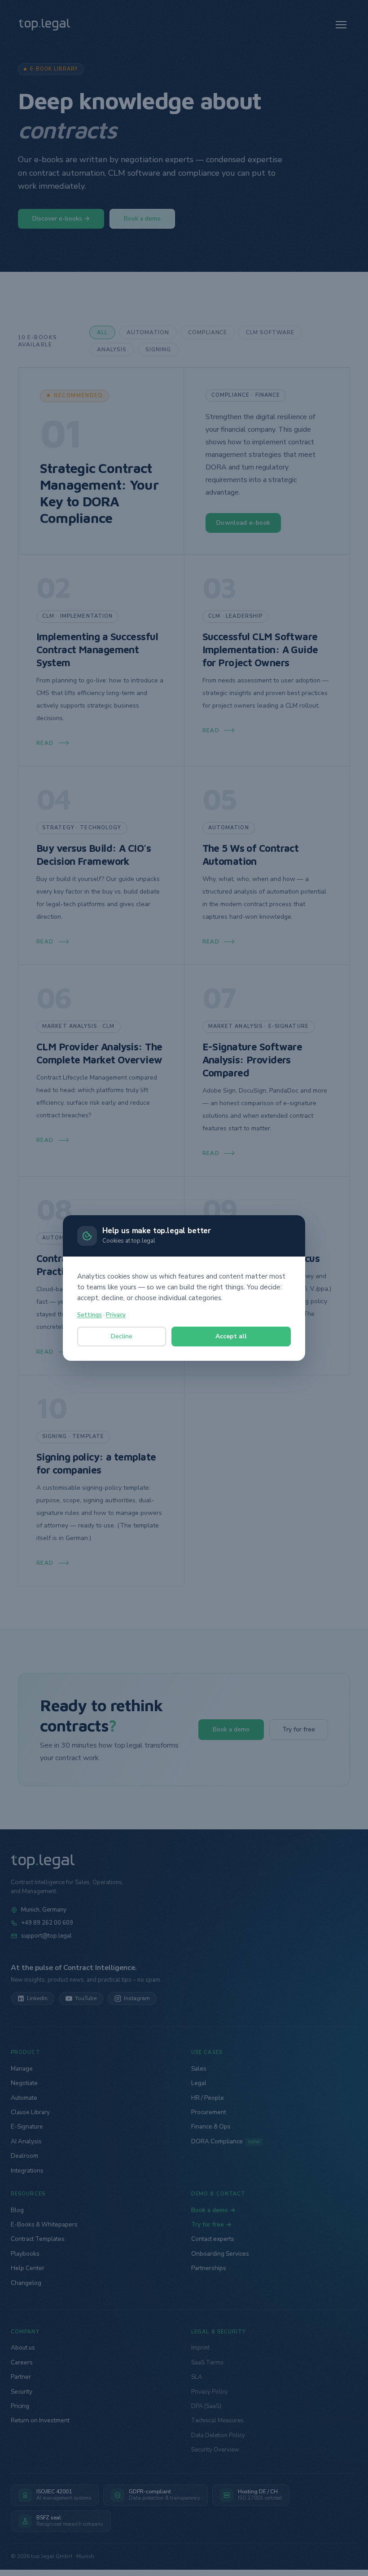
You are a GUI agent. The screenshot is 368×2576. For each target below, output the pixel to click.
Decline (122, 1336)
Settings (90, 1315)
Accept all (231, 1336)
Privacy (116, 1315)
